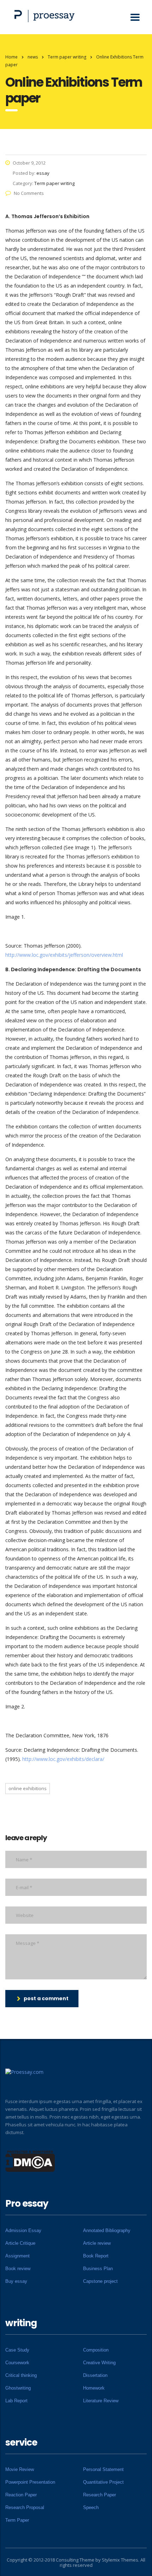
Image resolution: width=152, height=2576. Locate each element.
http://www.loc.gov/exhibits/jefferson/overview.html (64, 955)
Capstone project (100, 2281)
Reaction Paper (21, 2495)
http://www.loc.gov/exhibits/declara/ (63, 1759)
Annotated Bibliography (107, 2230)
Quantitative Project (103, 2482)
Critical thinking (21, 2375)
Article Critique (20, 2243)
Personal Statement (103, 2469)
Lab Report (16, 2401)
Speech (91, 2507)
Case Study (17, 2350)
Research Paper (100, 2495)
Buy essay (16, 2281)
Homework (94, 2388)
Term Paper (17, 2520)
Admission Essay (23, 2230)
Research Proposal (25, 2507)
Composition (96, 2350)
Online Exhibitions (28, 1788)
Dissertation (95, 2375)
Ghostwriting (18, 2388)
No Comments (29, 193)
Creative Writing (99, 2363)
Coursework (17, 2363)
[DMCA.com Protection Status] (30, 2161)
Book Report (96, 2256)
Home (11, 57)
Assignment (17, 2256)
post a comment (46, 1998)
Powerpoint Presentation (30, 2482)
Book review (18, 2269)
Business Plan (98, 2269)
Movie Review (20, 2469)
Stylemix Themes (120, 2560)
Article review (97, 2243)
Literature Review (101, 2401)
